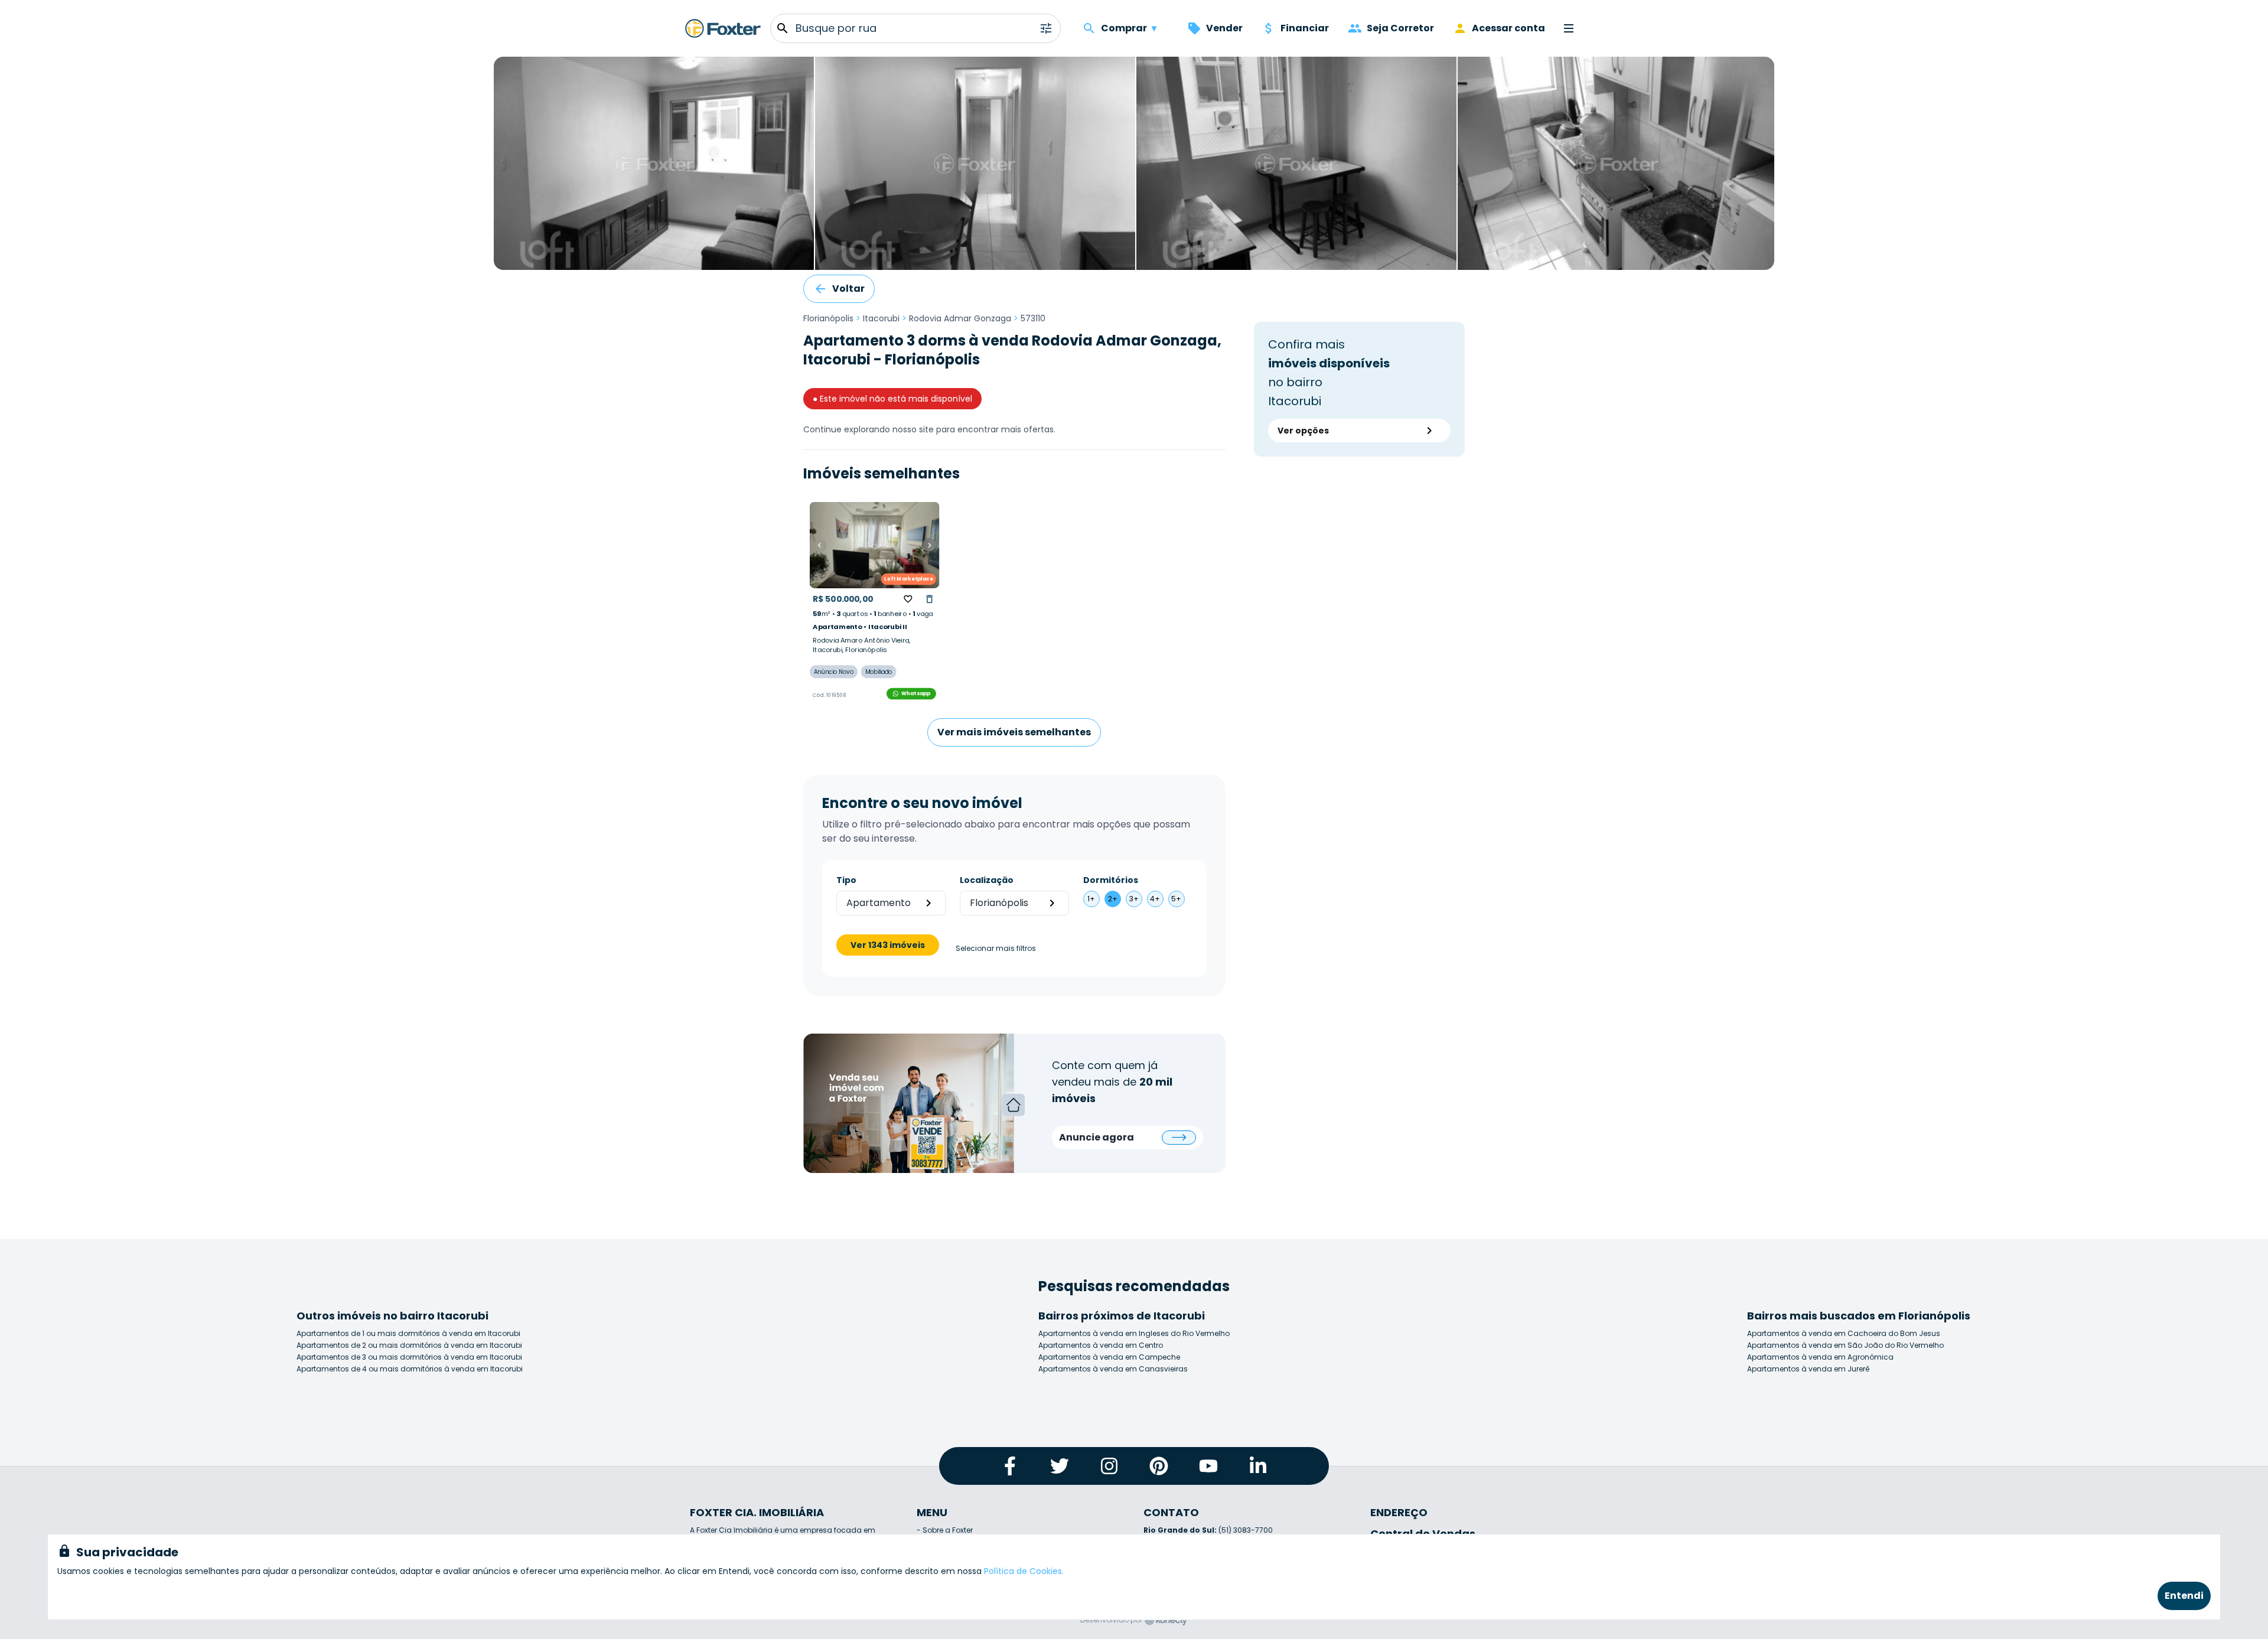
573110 (1033, 318)
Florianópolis (828, 318)
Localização (987, 880)
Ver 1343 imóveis (888, 945)
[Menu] (1569, 28)
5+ (1176, 899)
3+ (1134, 899)
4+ (1155, 899)
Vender (1224, 28)
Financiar (1305, 28)
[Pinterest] (1159, 1466)
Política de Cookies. (1024, 1571)
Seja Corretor (1400, 28)
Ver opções (1303, 431)
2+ (1113, 899)
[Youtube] (1208, 1466)
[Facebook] (1010, 1466)
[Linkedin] (1258, 1466)
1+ (1091, 899)
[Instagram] (1109, 1466)
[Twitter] (1060, 1466)
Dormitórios (1111, 880)
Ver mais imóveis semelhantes (1014, 732)
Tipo (846, 880)
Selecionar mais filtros (996, 949)
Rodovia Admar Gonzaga (960, 318)
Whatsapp (916, 693)
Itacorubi (881, 318)
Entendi (2184, 1596)
